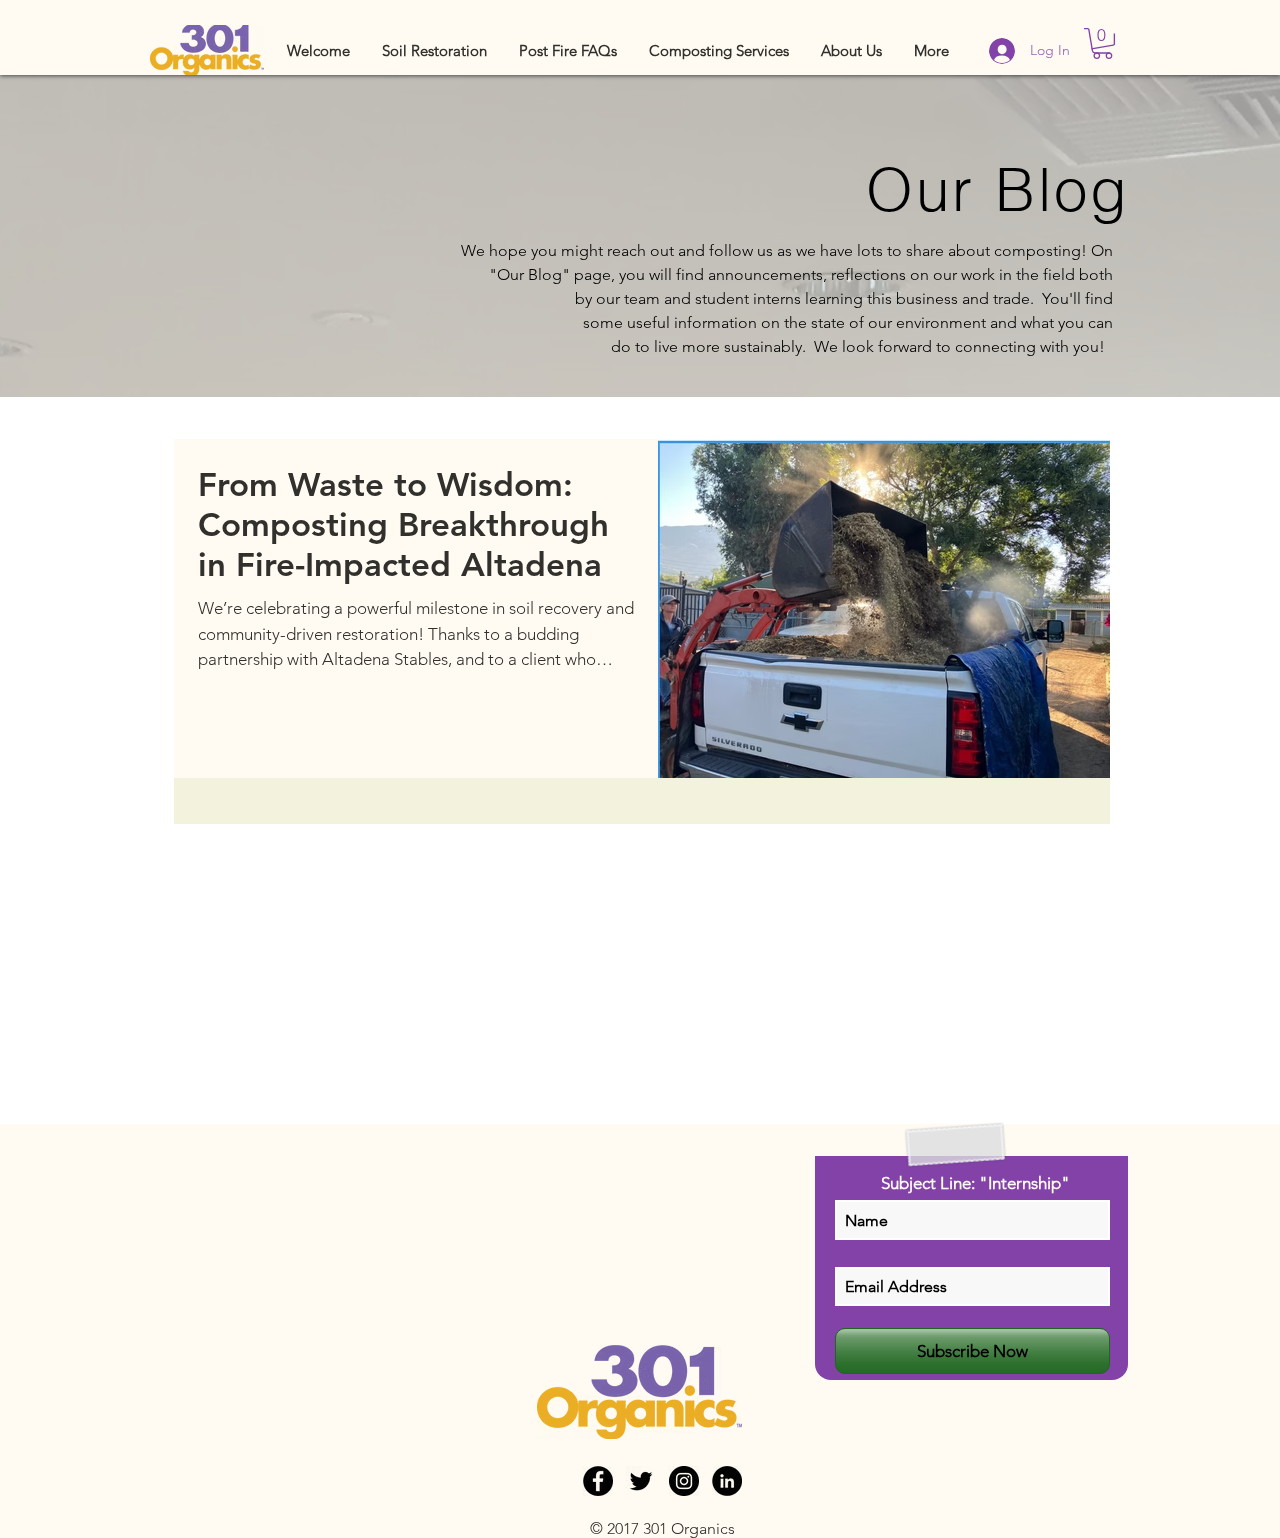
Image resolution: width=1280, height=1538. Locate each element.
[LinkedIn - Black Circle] (727, 1481)
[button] (434, 50)
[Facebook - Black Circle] (598, 1481)
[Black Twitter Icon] (641, 1481)
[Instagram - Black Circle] (684, 1481)
